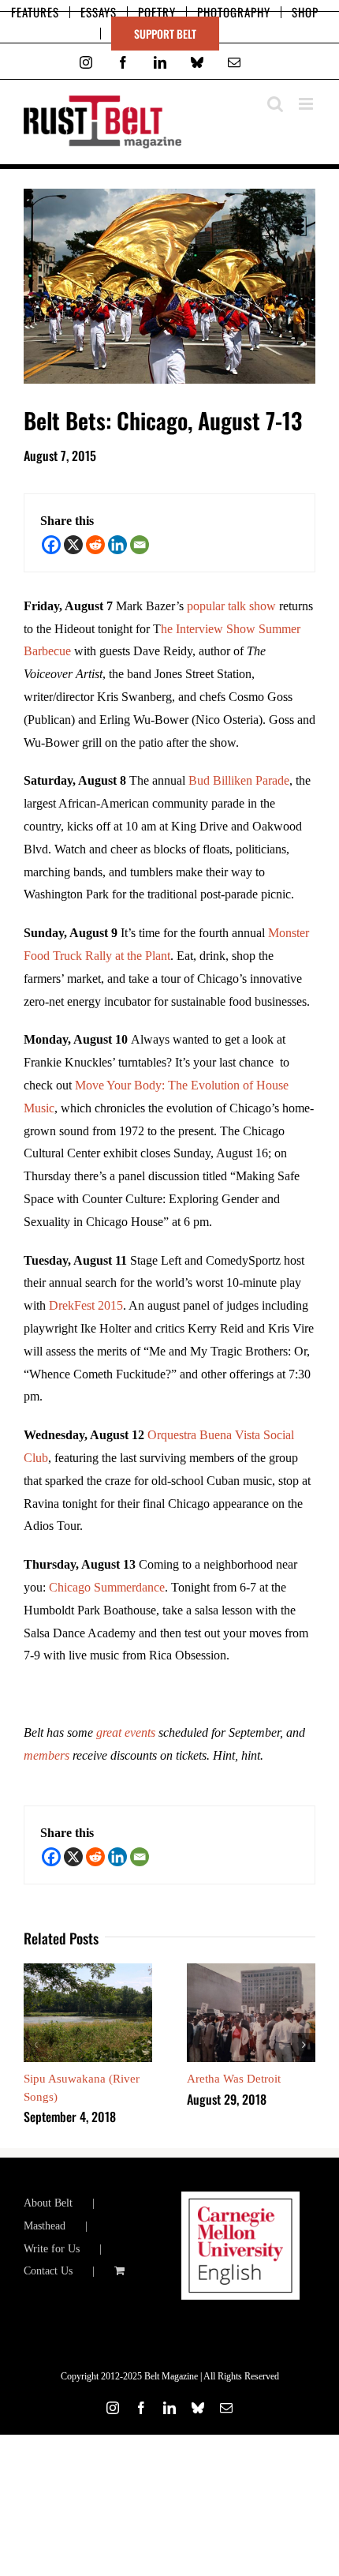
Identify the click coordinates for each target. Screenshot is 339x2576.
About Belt (48, 2203)
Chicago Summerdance (107, 1587)
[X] (73, 545)
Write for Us (52, 2249)
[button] (35, 2045)
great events (127, 1732)
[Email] (140, 545)
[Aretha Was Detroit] (251, 1970)
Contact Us (48, 2271)
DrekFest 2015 (86, 1305)
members (47, 1755)
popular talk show (231, 606)
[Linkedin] (117, 545)
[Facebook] (51, 545)
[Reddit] (95, 545)
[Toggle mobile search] (275, 104)
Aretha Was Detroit (234, 2079)
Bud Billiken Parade (239, 780)
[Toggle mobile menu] (307, 104)
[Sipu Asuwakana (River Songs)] (88, 1970)
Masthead (45, 2226)
